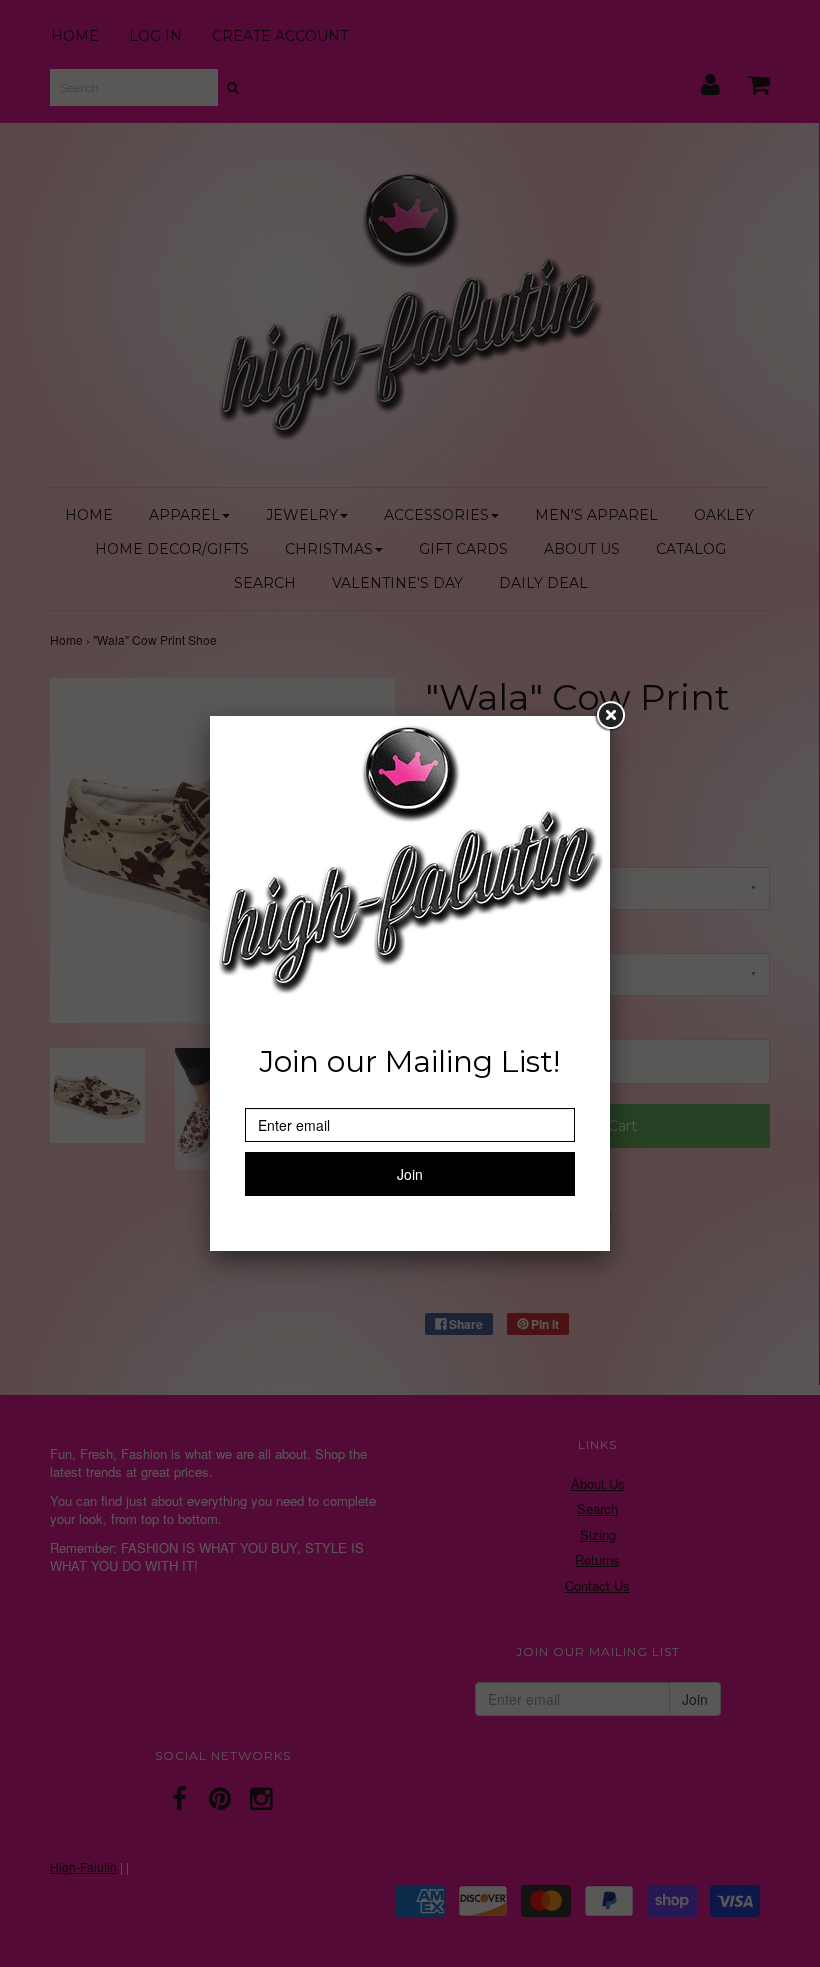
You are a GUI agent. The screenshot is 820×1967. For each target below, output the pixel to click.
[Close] (610, 716)
